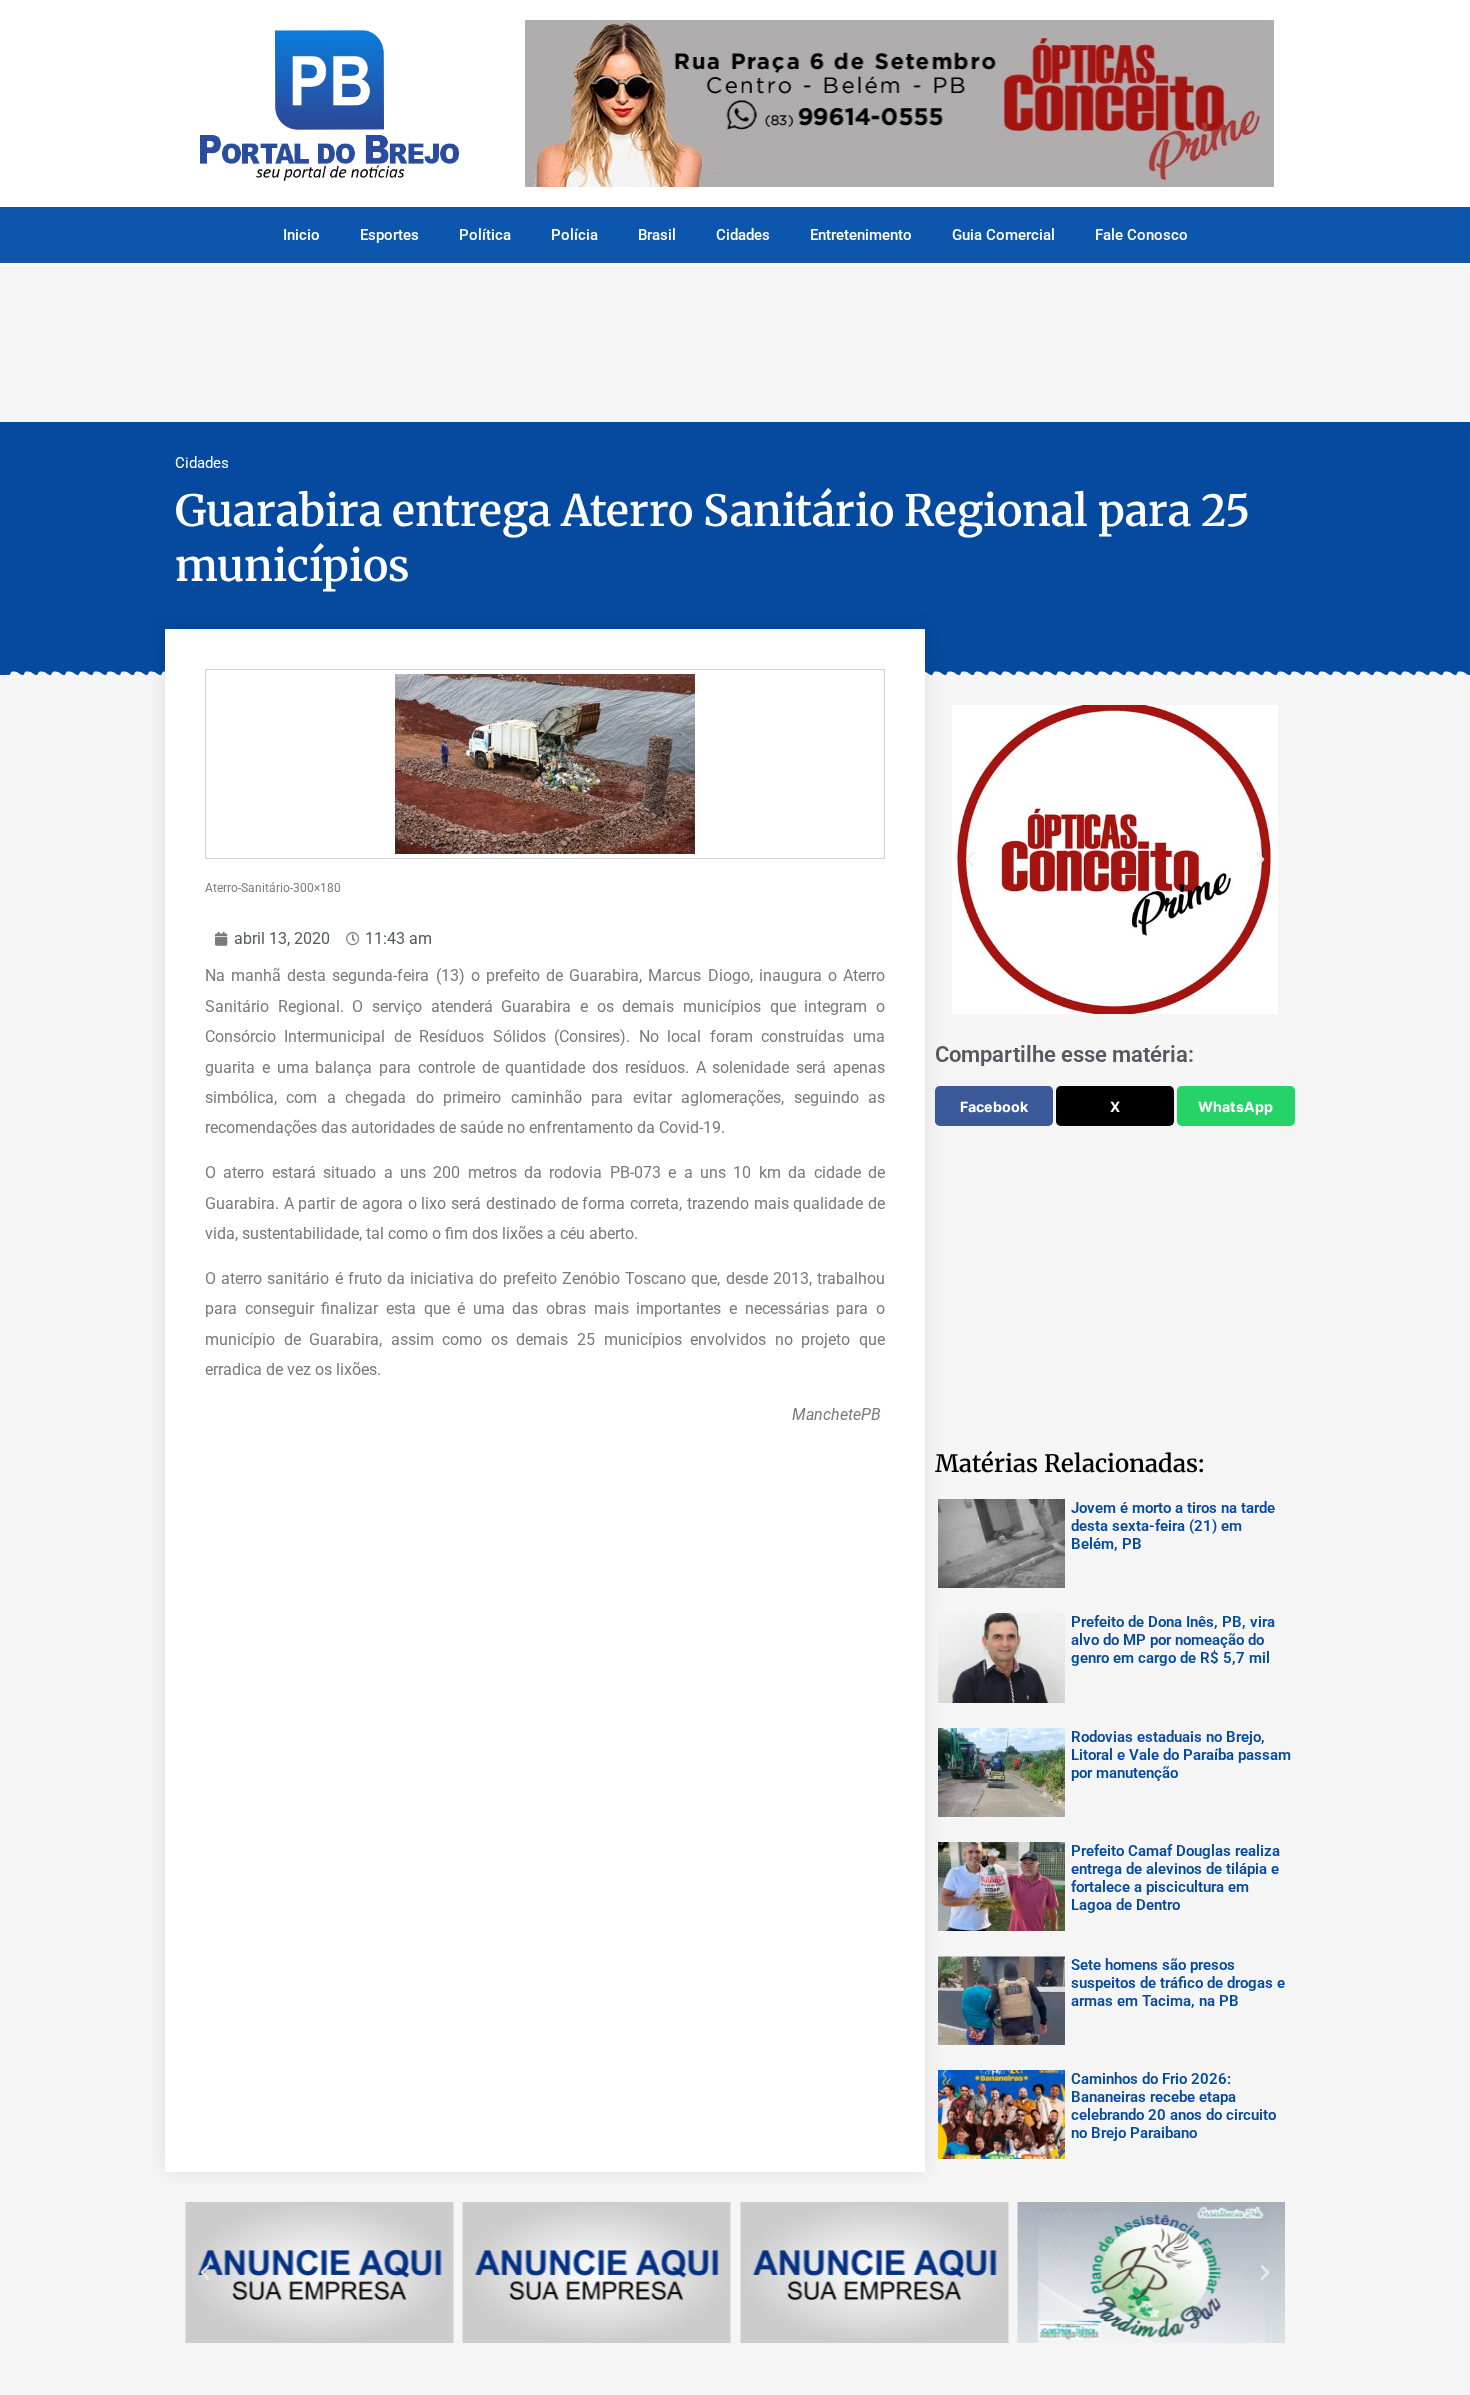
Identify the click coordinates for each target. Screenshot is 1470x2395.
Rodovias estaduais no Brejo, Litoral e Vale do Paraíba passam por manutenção (1181, 1755)
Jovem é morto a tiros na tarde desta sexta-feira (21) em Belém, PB (1173, 1526)
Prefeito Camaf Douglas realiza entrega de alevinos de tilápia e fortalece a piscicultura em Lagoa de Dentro (1175, 1878)
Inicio (301, 235)
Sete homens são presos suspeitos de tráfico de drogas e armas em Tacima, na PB (1178, 1983)
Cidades (743, 235)
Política (485, 235)
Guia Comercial (1003, 235)
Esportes (389, 235)
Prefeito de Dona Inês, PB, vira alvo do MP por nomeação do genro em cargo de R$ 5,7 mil (1173, 1640)
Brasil (657, 235)
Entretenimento (861, 235)
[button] (970, 860)
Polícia (574, 235)
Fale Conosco (1141, 235)
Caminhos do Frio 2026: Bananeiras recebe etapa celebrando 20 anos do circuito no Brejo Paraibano (1173, 2106)
